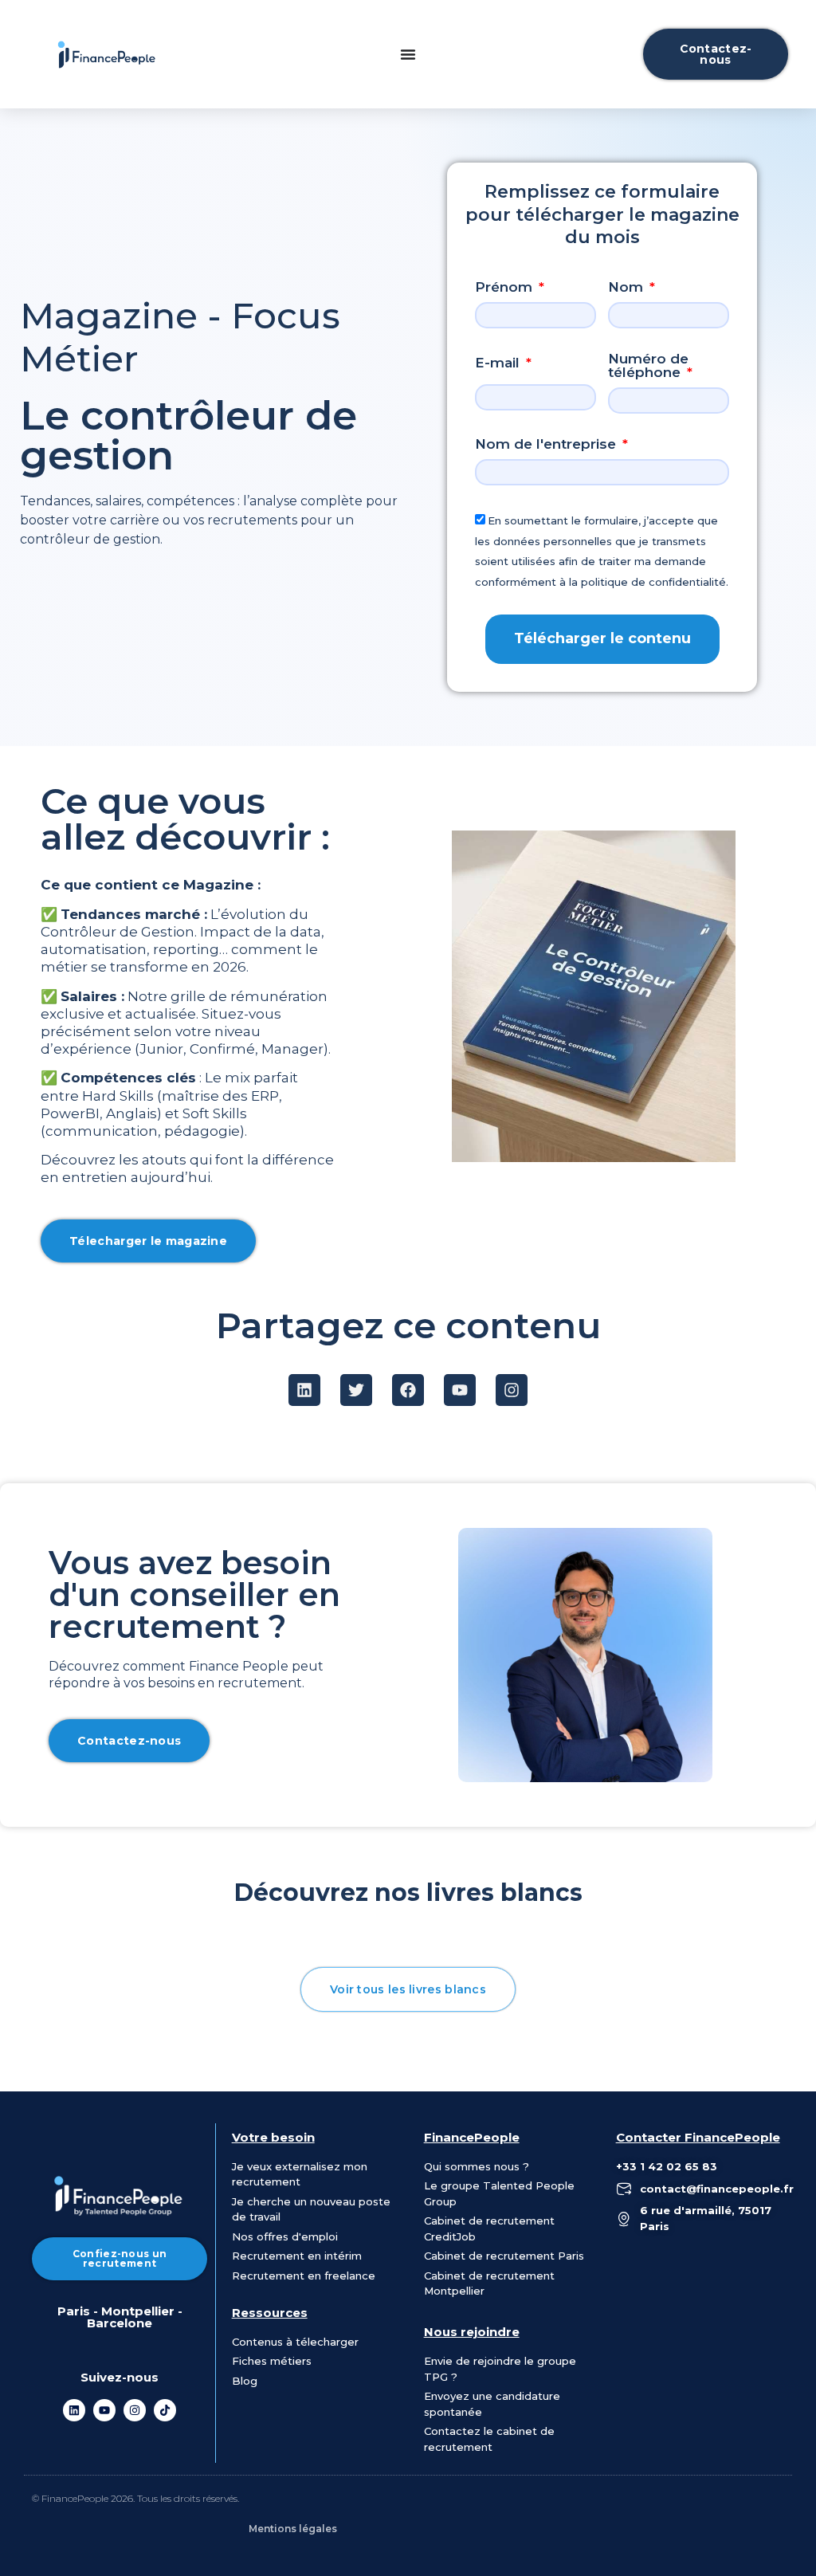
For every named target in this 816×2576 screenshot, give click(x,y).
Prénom (506, 288)
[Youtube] (104, 2410)
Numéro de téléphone (648, 366)
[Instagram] (135, 2410)
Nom (628, 288)
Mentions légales (293, 2529)
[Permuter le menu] (408, 54)
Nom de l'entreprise (547, 445)
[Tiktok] (165, 2410)
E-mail (499, 363)
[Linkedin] (74, 2410)
